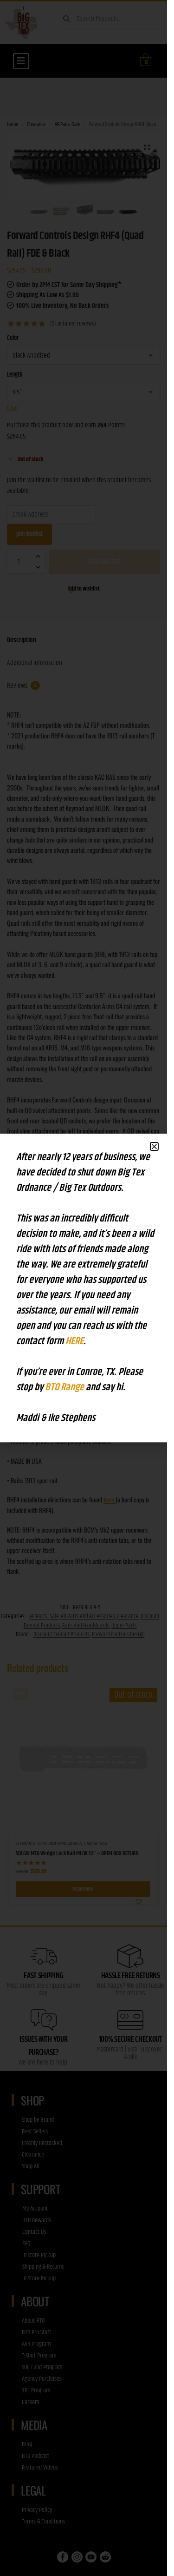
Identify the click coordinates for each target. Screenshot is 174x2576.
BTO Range (65, 1388)
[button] (154, 1146)
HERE (74, 1341)
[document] (84, 1288)
